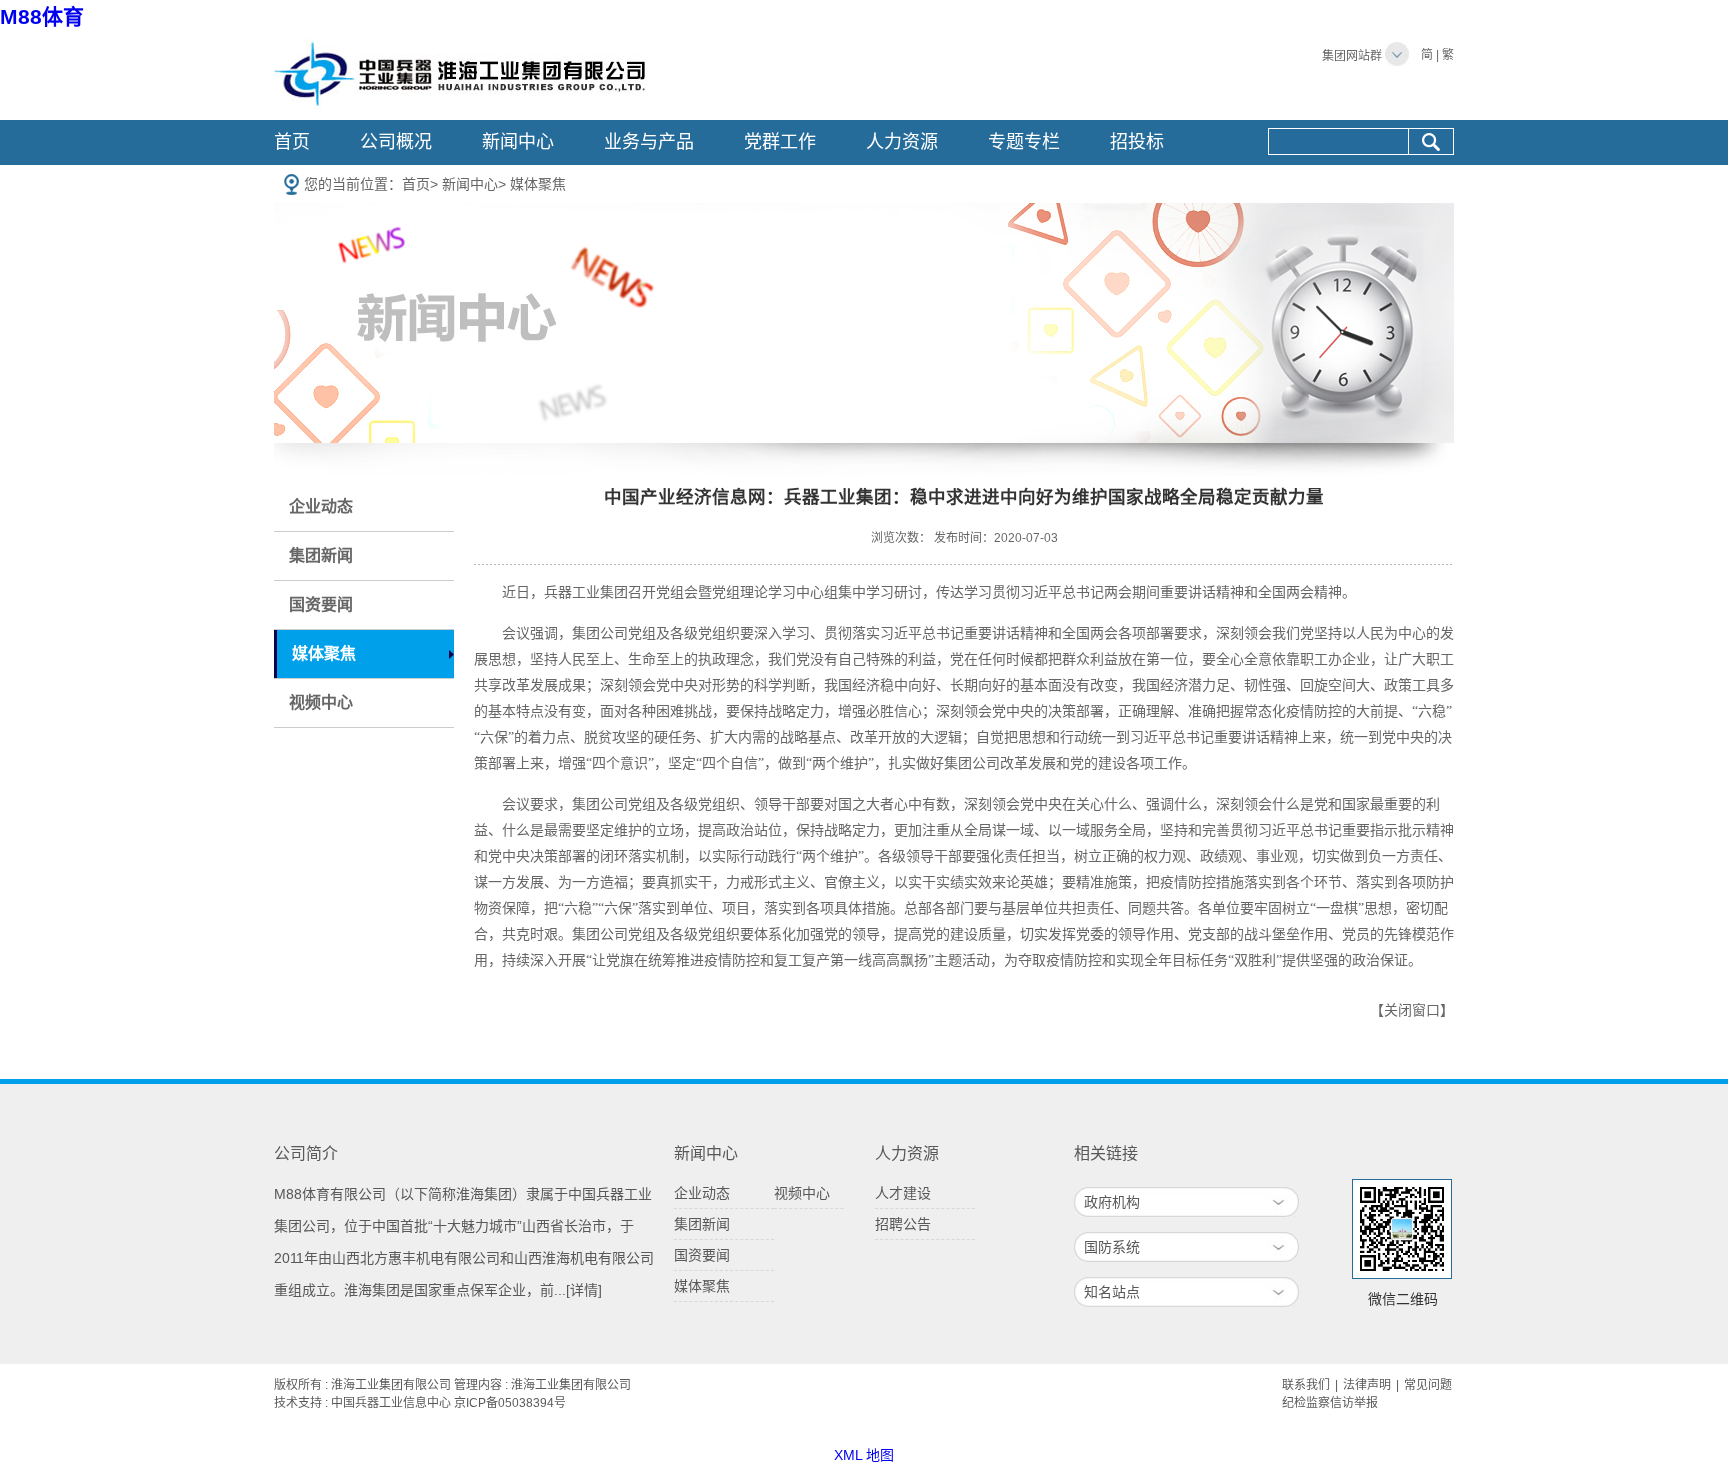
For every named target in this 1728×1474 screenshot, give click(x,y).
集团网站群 (1352, 56)
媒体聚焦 (538, 184)
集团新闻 (321, 555)
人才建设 (903, 1193)
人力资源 (902, 142)
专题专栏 (1024, 142)
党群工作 (780, 142)
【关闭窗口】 (1412, 1010)
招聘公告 (903, 1224)
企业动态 (321, 506)
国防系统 (1112, 1247)
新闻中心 (518, 142)
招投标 (1137, 142)
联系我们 (1306, 1385)
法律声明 (1367, 1385)
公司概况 (396, 142)
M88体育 (42, 16)
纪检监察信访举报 (1330, 1403)
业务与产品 (649, 142)
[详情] (584, 1290)
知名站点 (1112, 1292)
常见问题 (1428, 1385)
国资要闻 (321, 604)
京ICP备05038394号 (510, 1403)
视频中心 (321, 702)
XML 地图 (864, 1455)
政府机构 (1112, 1202)
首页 (292, 142)
